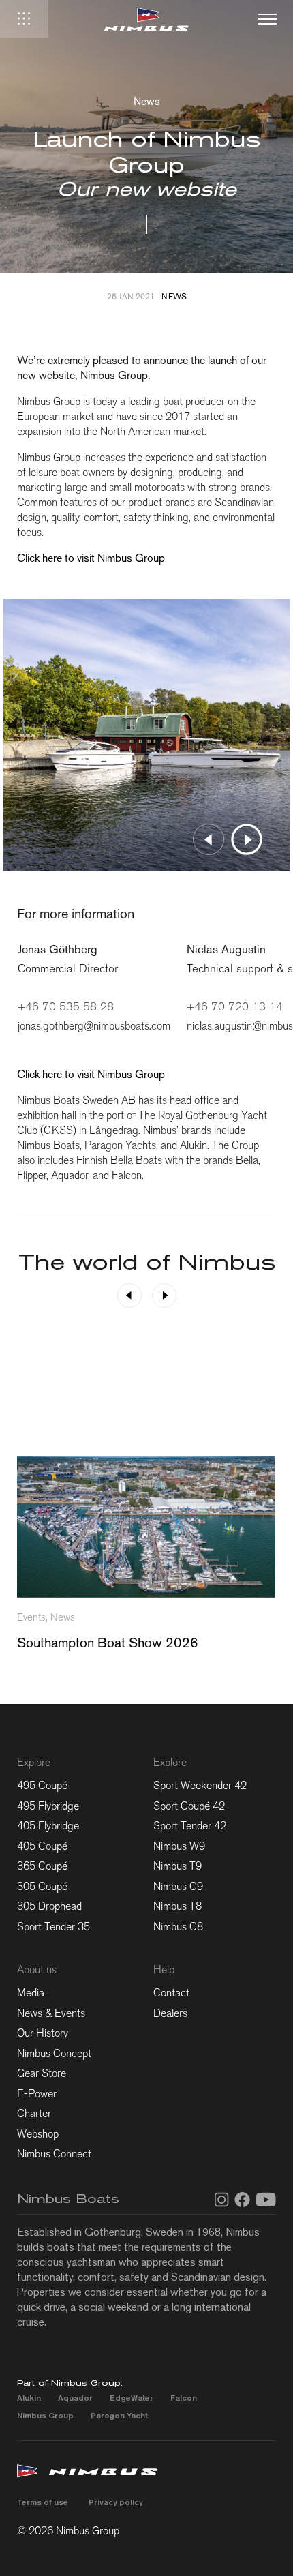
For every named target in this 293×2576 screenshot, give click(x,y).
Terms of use (43, 2502)
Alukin (29, 2398)
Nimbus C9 (178, 1886)
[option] (146, 735)
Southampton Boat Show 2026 (108, 1643)
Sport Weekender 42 (200, 1785)
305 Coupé (42, 1886)
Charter (34, 2113)
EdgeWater (132, 2398)
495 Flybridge (48, 1806)
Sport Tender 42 (190, 1826)
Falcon (184, 2398)
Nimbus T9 (178, 1866)
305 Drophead (49, 1906)
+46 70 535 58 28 (66, 1007)
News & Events (51, 2013)
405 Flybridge (48, 1826)
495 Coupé (42, 1785)
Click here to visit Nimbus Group (91, 558)
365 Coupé (42, 1866)
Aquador (75, 2398)
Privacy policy (116, 2502)
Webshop (38, 2134)
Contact (171, 1993)
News (174, 297)
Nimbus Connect (54, 2154)
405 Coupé (42, 1846)
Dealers (170, 2013)
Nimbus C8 (178, 1927)
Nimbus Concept (54, 2053)
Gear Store (42, 2073)
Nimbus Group (45, 2415)
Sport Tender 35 (53, 1927)
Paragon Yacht (119, 2415)
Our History (43, 2033)
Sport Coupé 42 (189, 1806)
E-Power (37, 2094)
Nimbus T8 (178, 1906)
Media (31, 1993)
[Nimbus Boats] (146, 19)
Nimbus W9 (179, 1846)
